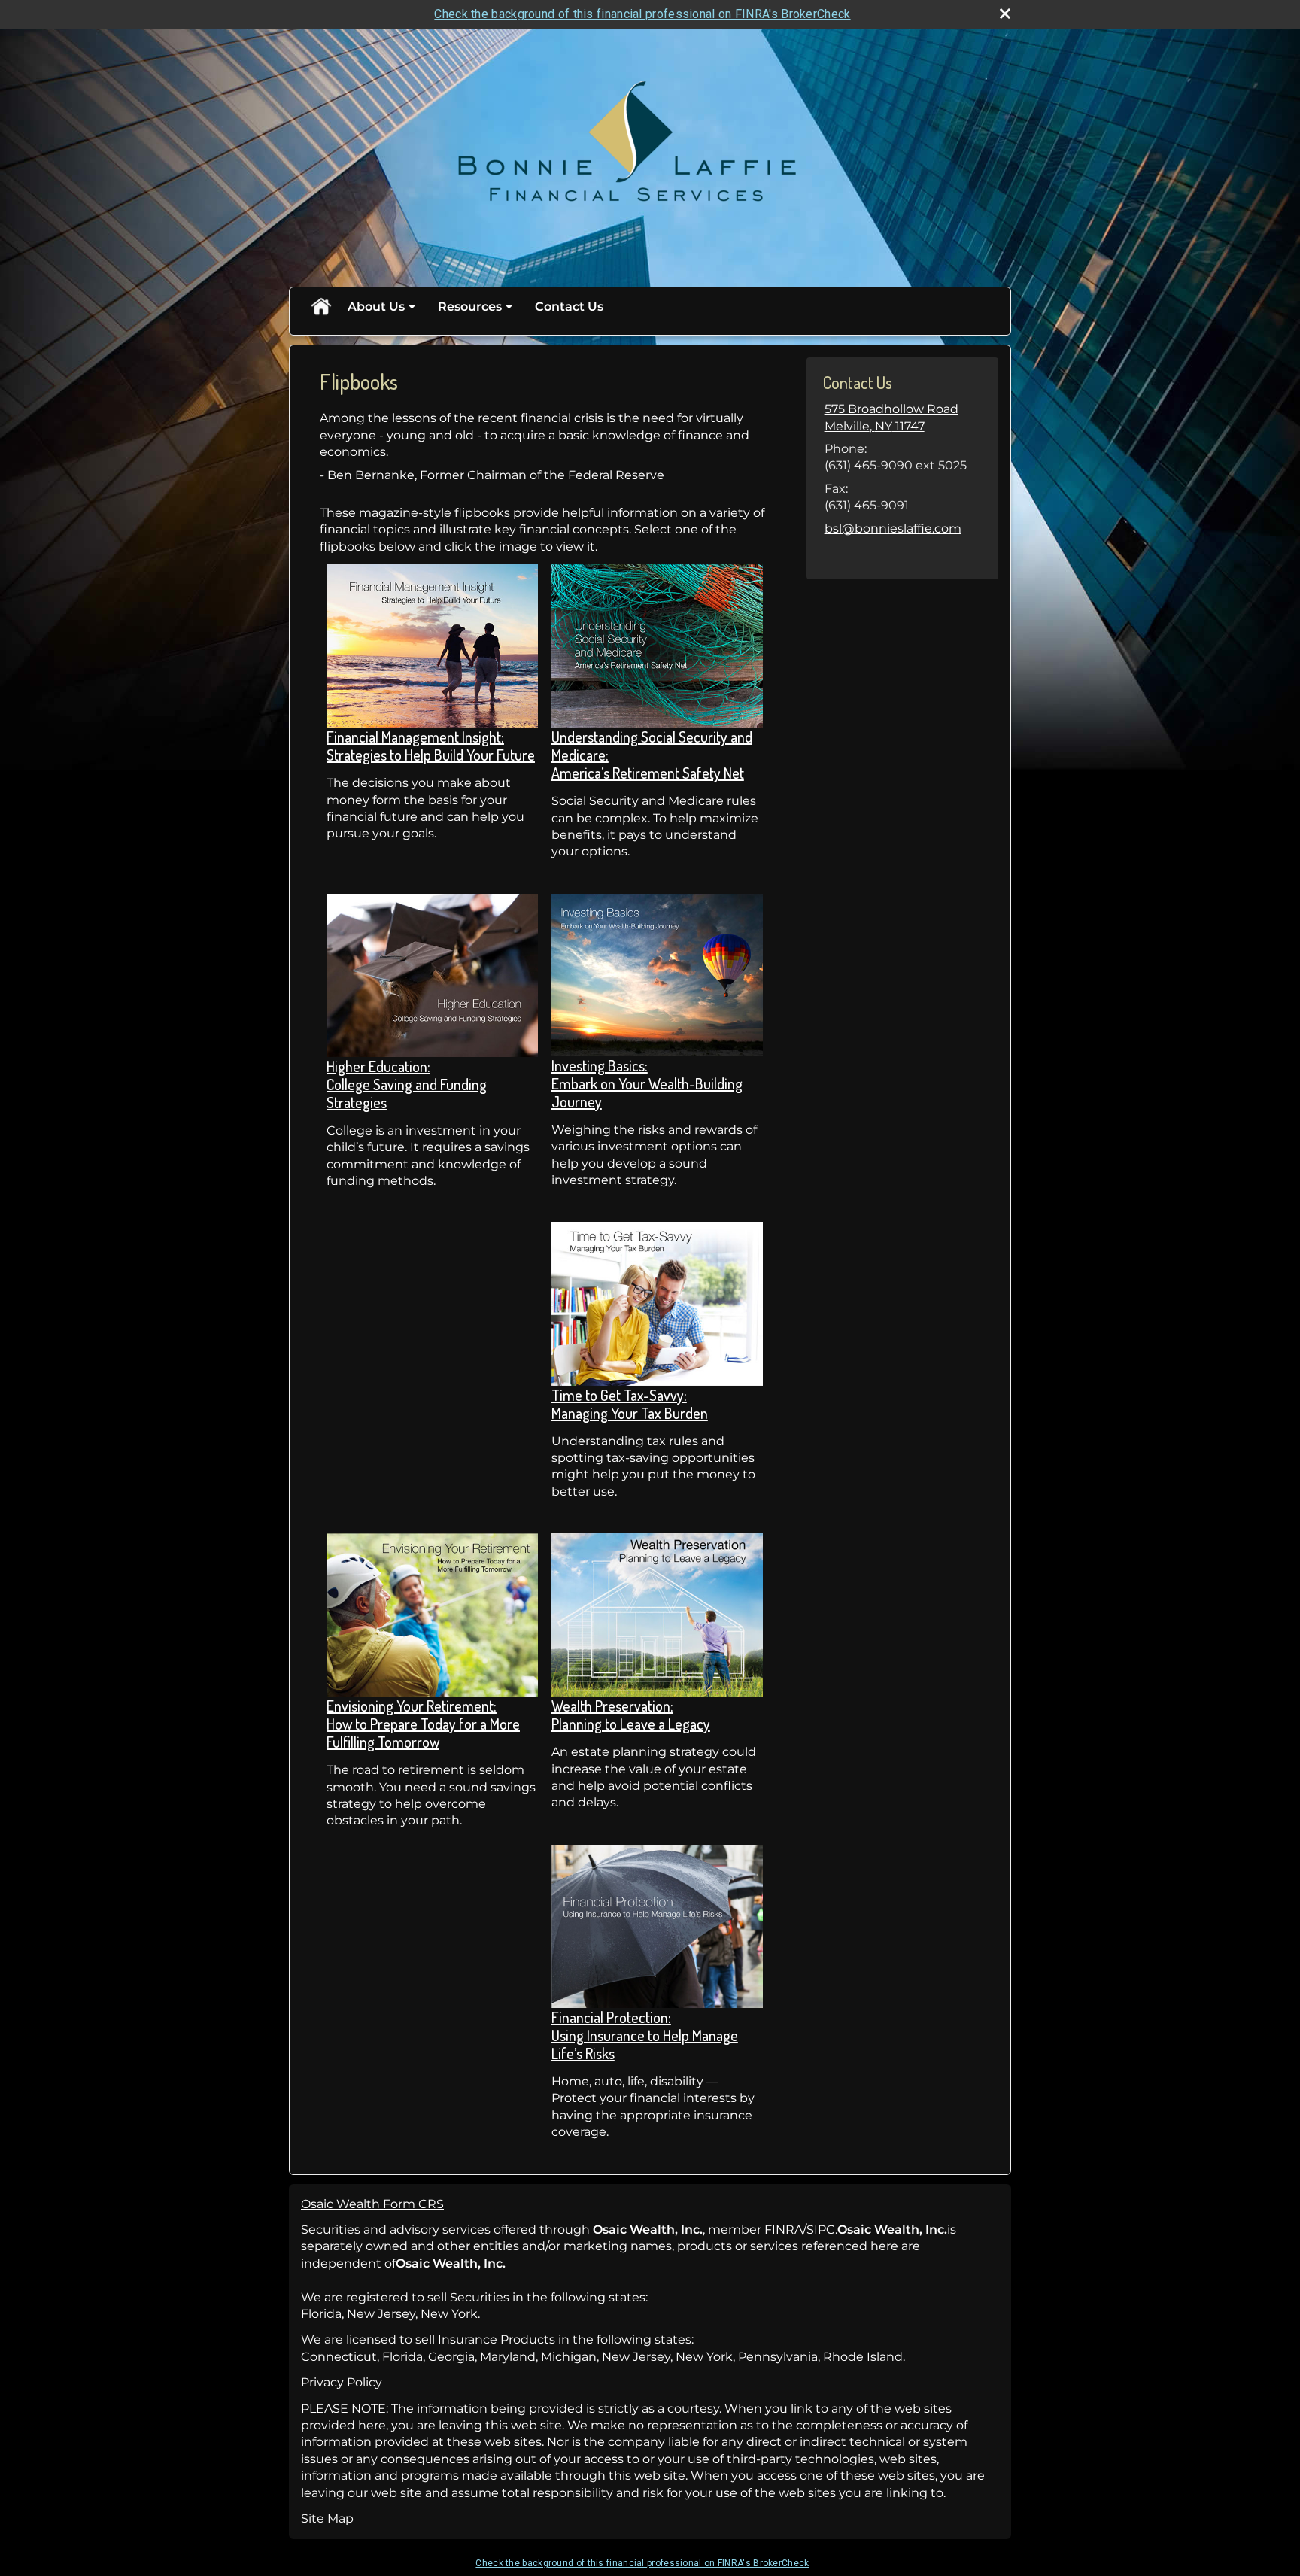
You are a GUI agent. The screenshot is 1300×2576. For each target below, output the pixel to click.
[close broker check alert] (1005, 14)
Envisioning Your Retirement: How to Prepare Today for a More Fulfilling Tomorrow (423, 1724)
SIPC (821, 2230)
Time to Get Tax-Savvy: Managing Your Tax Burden (630, 1404)
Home (320, 307)
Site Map (327, 2518)
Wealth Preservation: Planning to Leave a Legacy (631, 1715)
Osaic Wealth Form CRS (372, 2204)
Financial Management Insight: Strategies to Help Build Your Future (431, 746)
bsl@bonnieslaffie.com (893, 529)
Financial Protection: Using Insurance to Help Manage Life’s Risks (645, 2035)
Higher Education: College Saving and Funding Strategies (407, 1084)
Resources (470, 307)
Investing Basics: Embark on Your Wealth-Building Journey (647, 1083)
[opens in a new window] (432, 645)
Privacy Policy (342, 2382)
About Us (376, 307)
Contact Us (569, 307)
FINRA (784, 2230)
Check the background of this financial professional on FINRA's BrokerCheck (642, 14)
